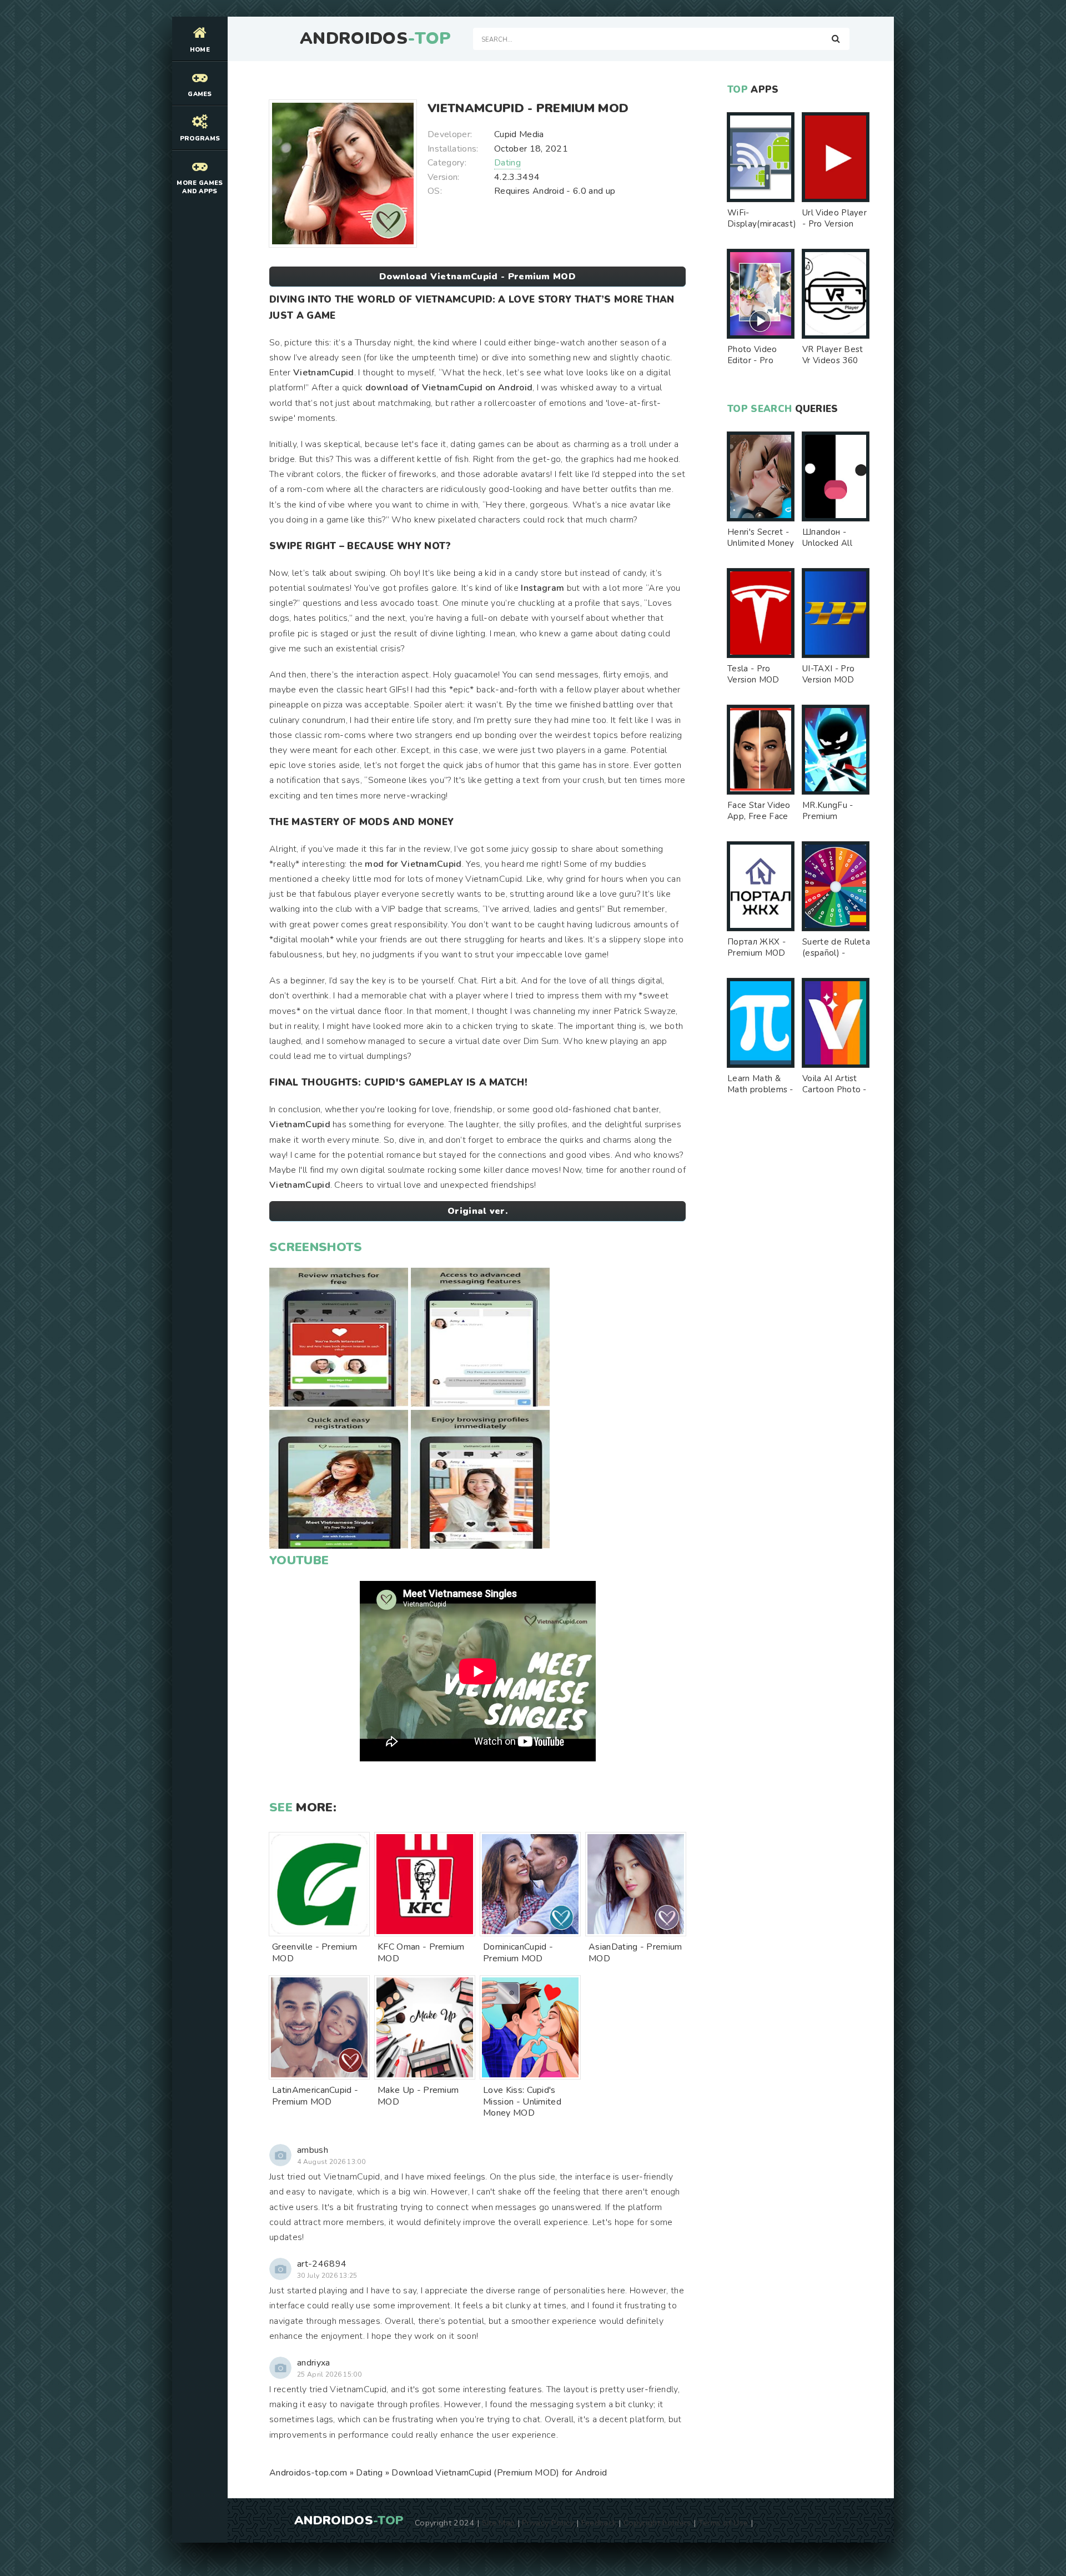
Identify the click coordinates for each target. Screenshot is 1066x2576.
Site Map (499, 2523)
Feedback (599, 2523)
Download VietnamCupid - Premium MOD (477, 277)
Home (200, 50)
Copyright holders (657, 2523)
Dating (507, 163)
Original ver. (477, 1211)
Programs (200, 139)
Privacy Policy (548, 2523)
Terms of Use (723, 2523)
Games (200, 94)
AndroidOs (375, 39)
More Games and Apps (200, 187)
